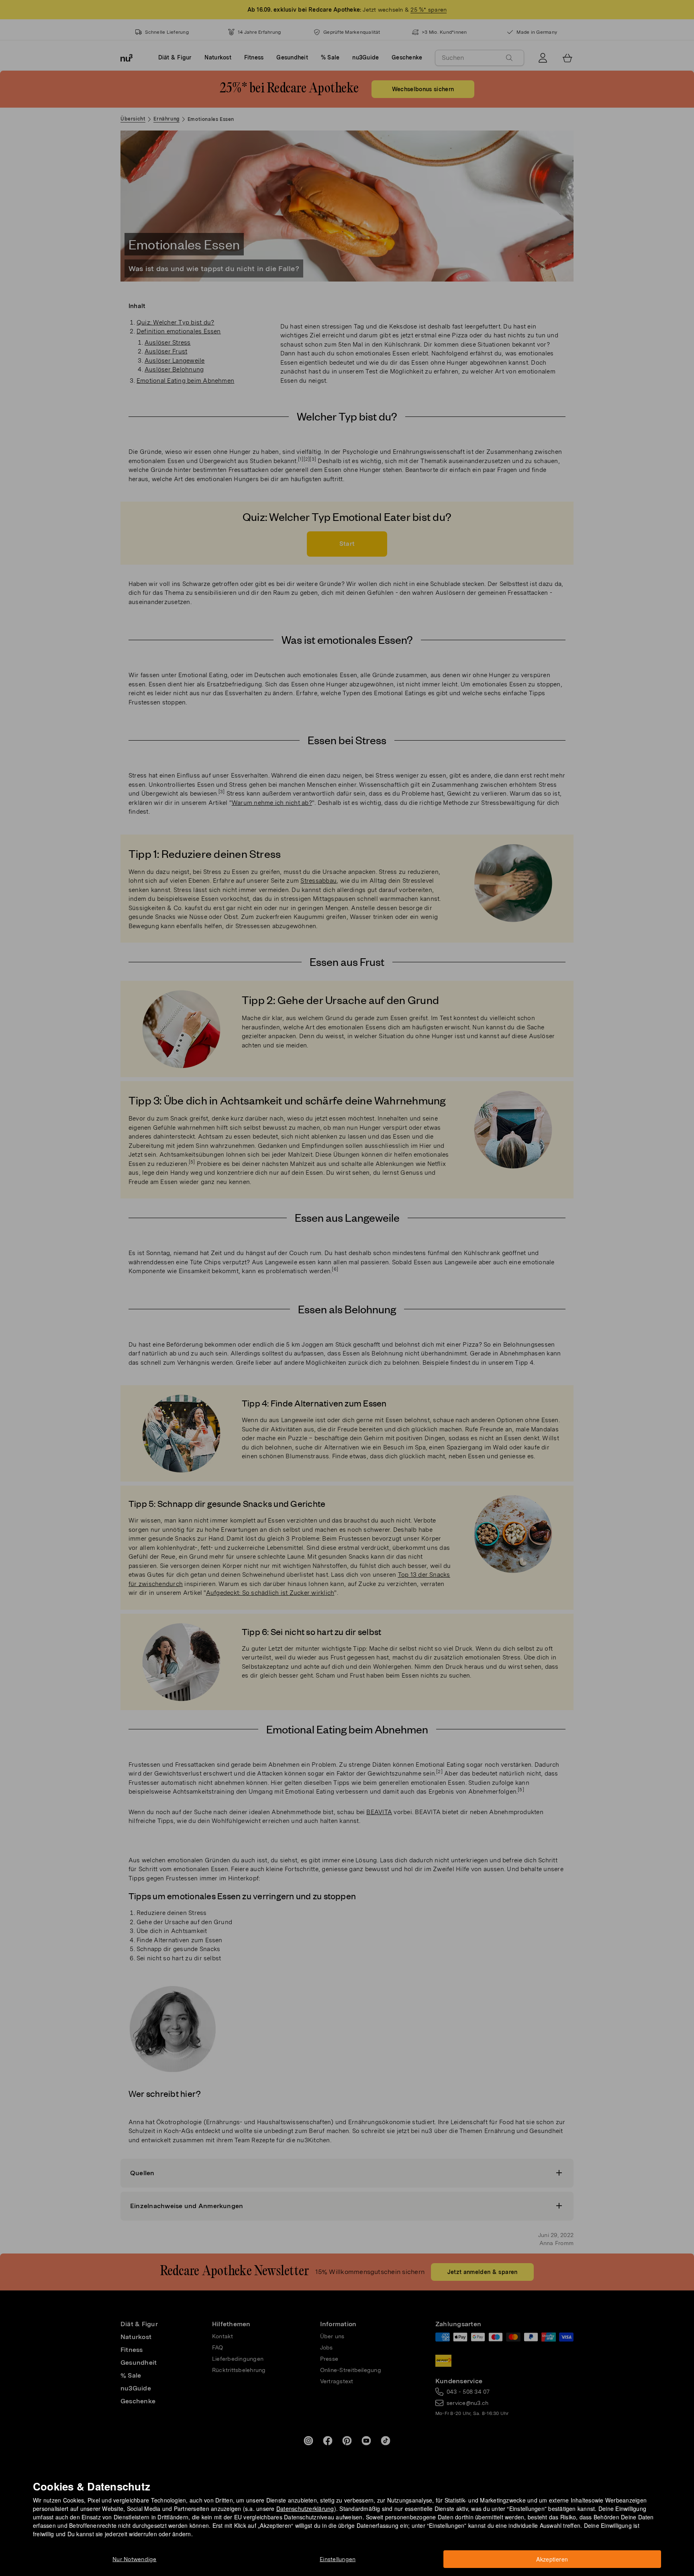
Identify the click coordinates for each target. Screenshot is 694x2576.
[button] (350, 1279)
